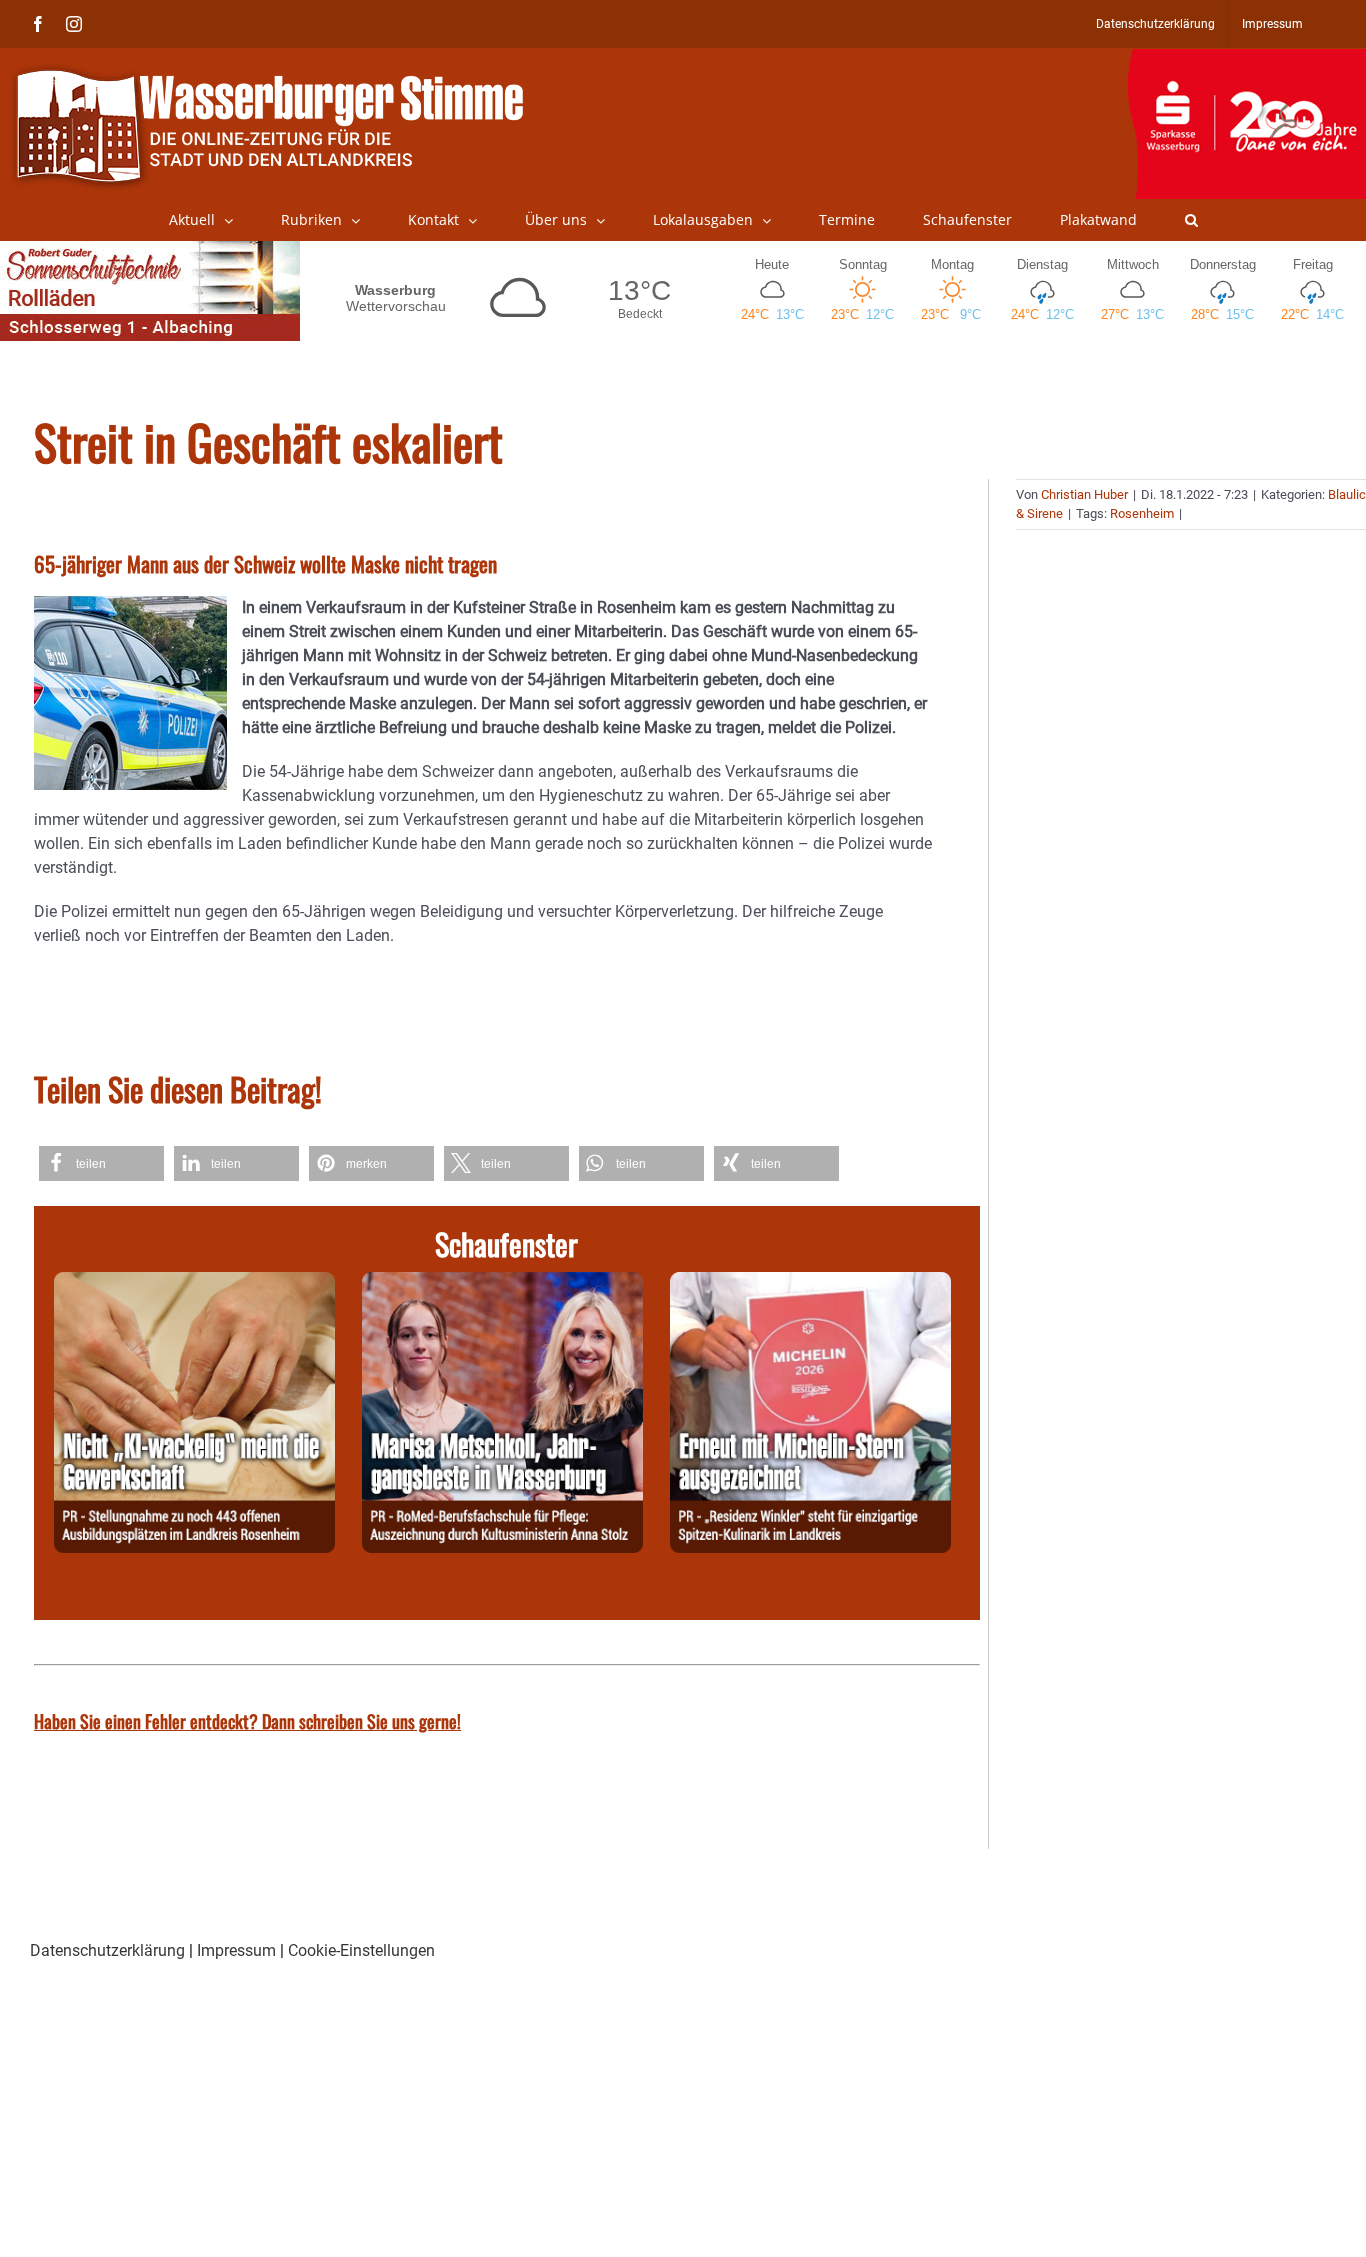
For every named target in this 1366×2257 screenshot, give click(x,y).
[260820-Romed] (502, 1283)
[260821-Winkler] (810, 1283)
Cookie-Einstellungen (361, 1950)
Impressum (236, 1950)
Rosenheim (1142, 513)
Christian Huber (1084, 494)
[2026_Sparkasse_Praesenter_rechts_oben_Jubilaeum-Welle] (1246, 59)
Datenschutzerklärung (107, 1950)
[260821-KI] (194, 1283)
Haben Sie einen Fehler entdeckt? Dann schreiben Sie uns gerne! (247, 1721)
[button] (1191, 220)
